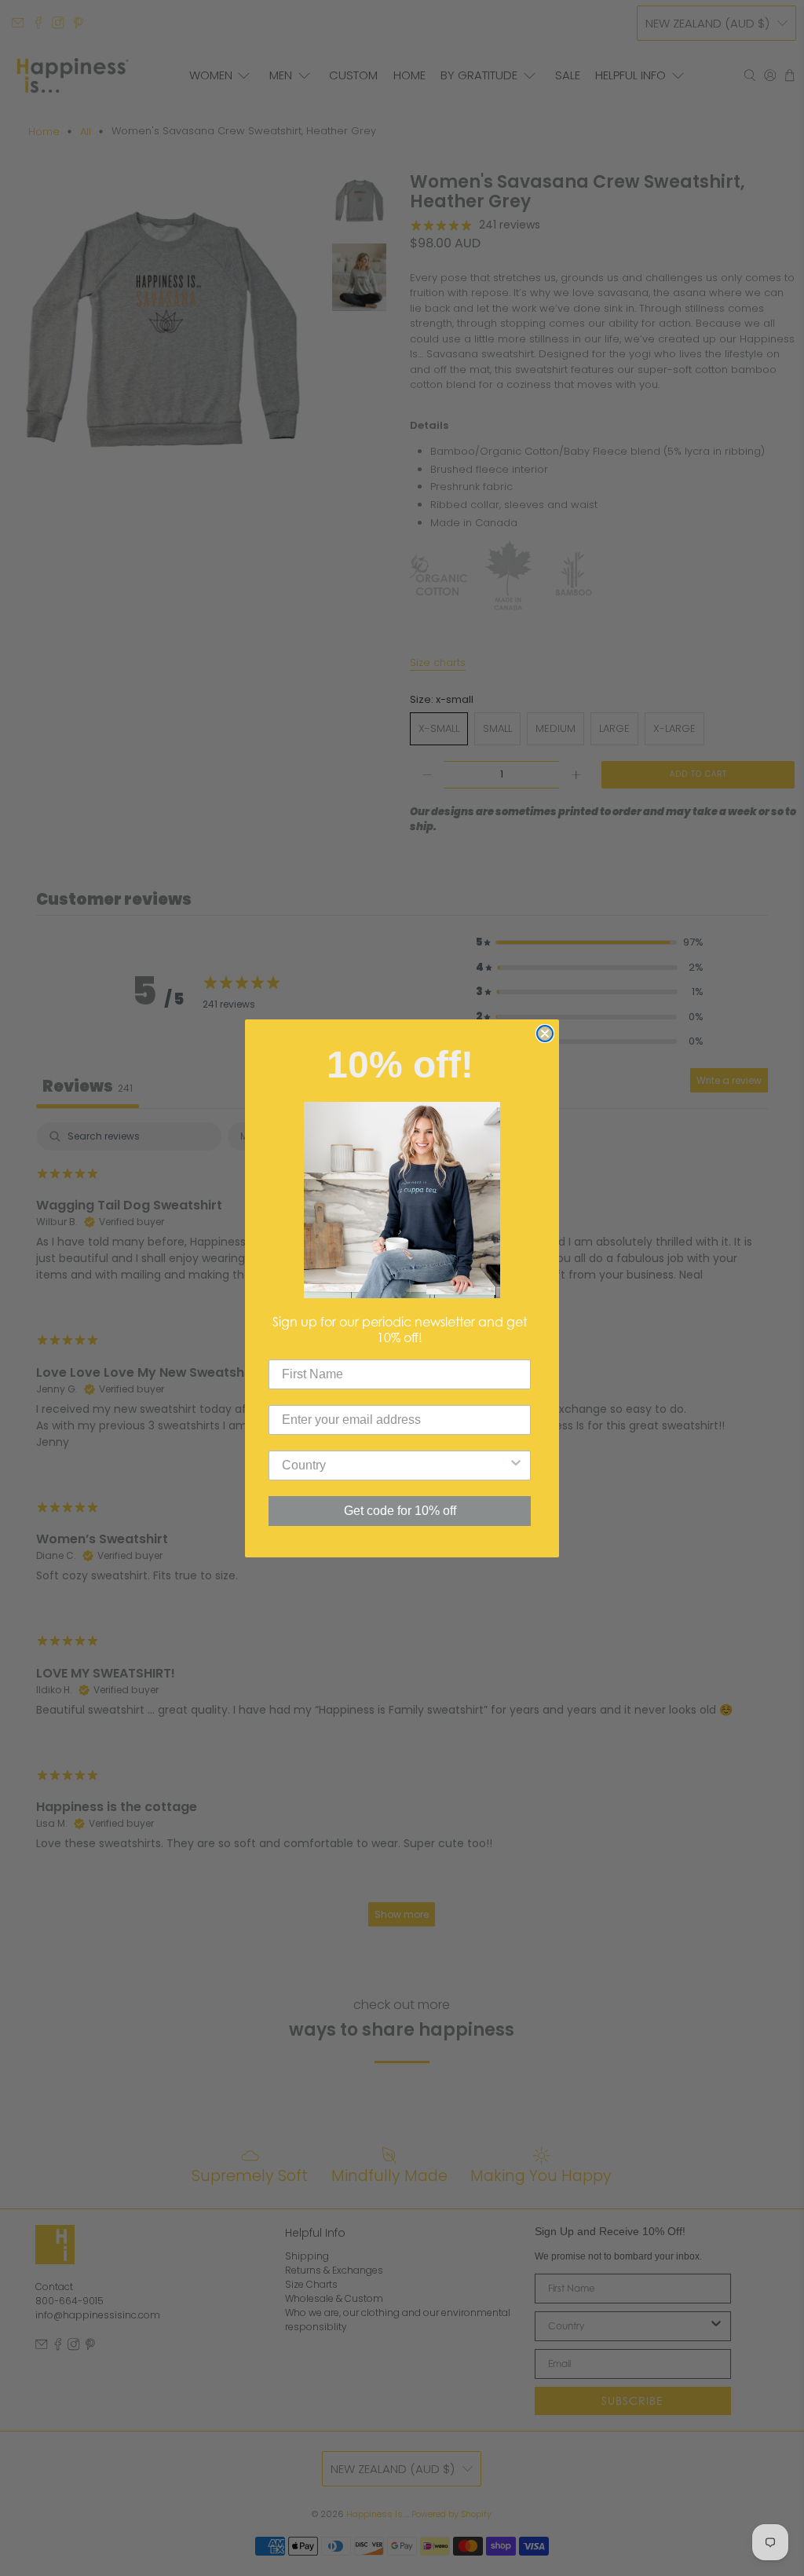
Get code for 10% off (400, 1511)
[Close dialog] (545, 1034)
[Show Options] (516, 1465)
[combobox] (395, 1465)
